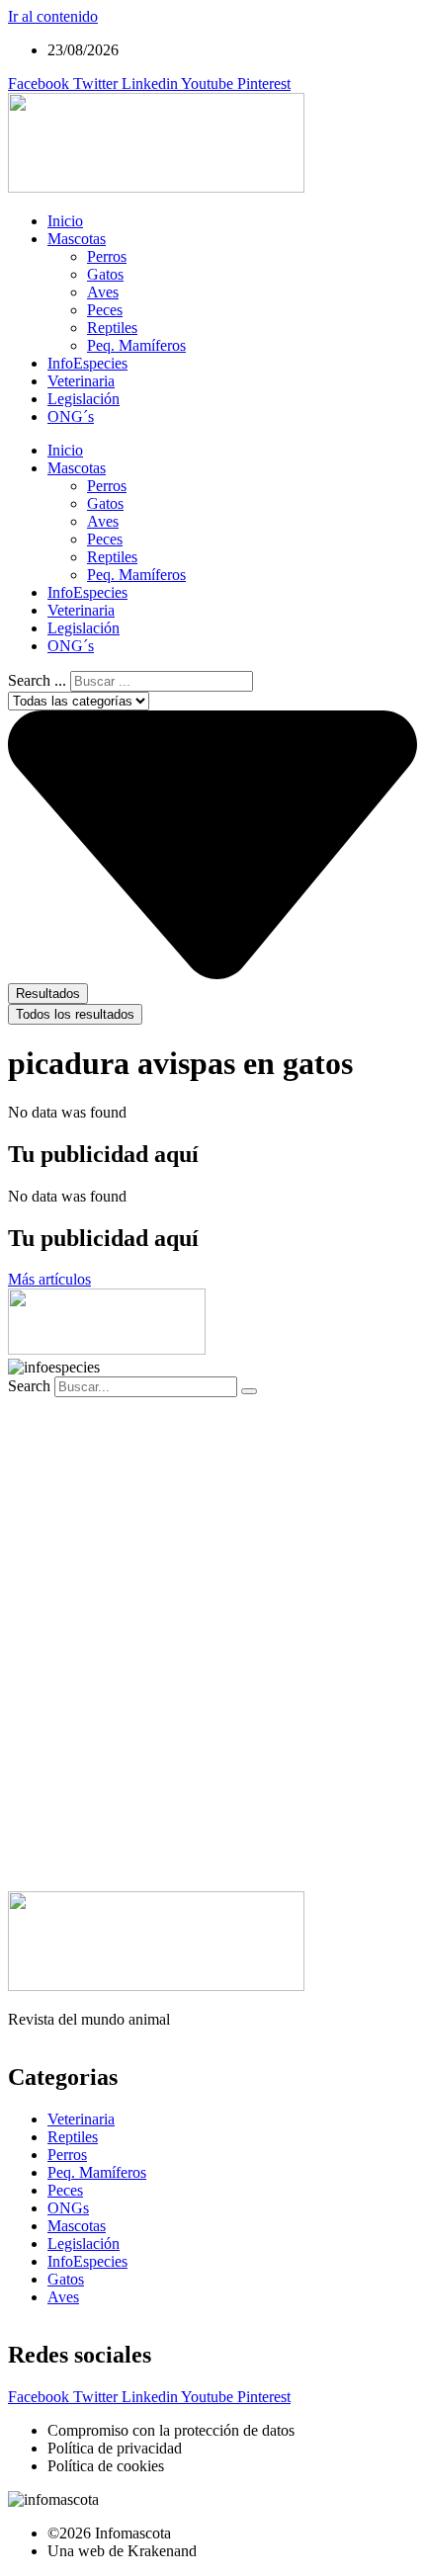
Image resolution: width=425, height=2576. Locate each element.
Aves (103, 292)
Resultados (48, 994)
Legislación (84, 399)
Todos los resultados (75, 1014)
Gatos (105, 274)
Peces (105, 310)
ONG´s (71, 416)
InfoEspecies (87, 363)
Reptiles (112, 328)
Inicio (65, 221)
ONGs (68, 2208)
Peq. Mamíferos (136, 345)
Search (29, 1386)
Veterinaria (81, 381)
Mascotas (77, 239)
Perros (107, 256)
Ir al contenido (53, 16)
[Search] (249, 1391)
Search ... (37, 680)
